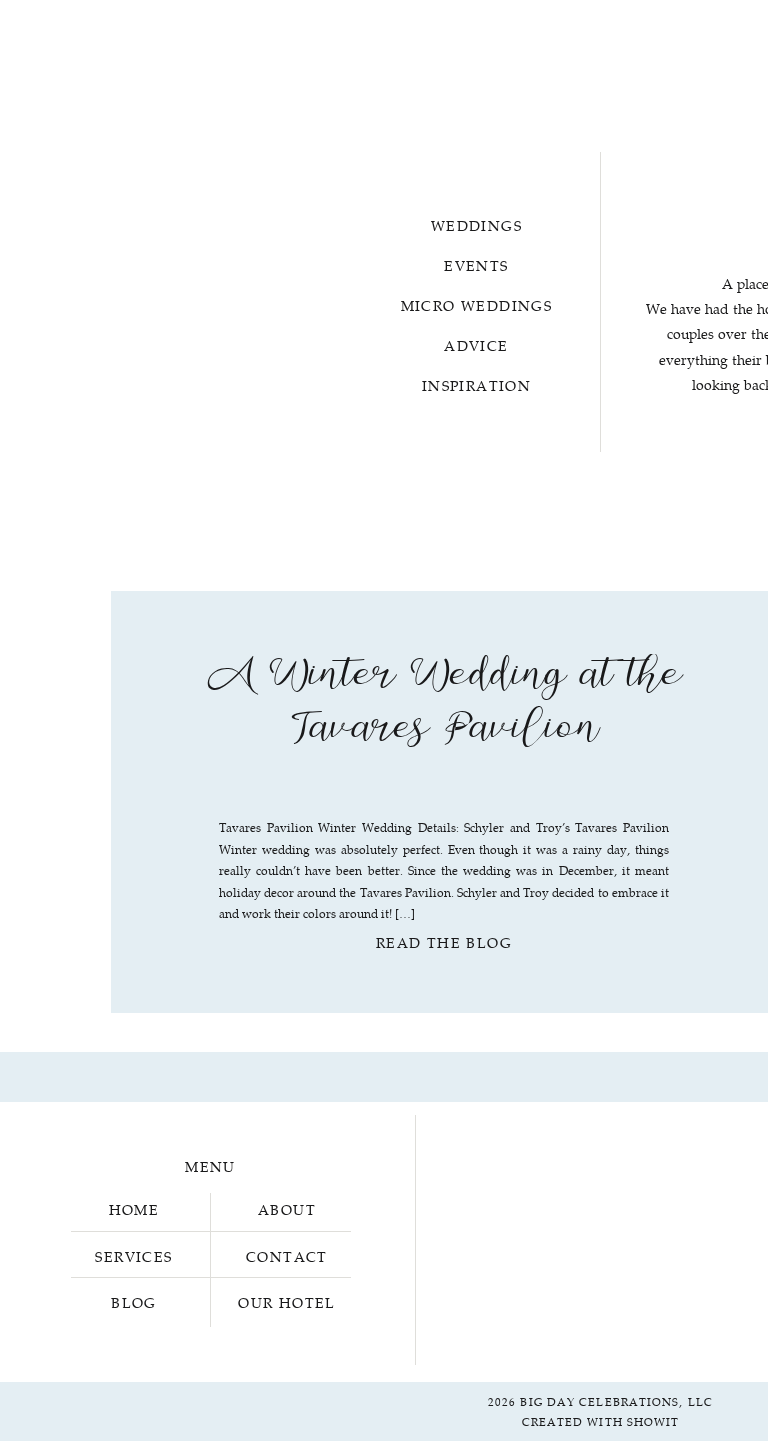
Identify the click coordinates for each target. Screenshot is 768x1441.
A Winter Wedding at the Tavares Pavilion (444, 706)
